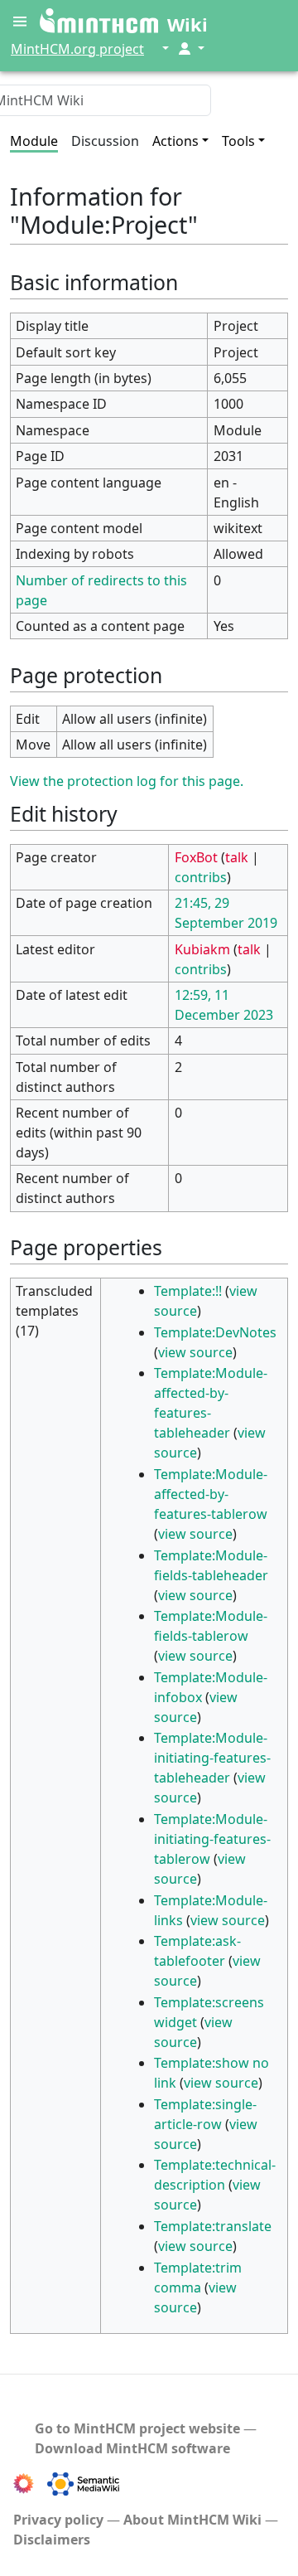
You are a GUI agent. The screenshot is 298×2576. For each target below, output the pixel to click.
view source (195, 1352)
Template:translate (213, 2226)
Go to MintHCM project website (137, 2428)
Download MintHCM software (132, 2448)
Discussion (105, 141)
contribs (201, 877)
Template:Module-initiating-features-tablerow (212, 1839)
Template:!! (188, 1291)
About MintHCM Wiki (192, 2520)
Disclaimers (52, 2540)
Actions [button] (175, 141)
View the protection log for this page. (127, 781)
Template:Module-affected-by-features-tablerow (211, 1494)
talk (237, 857)
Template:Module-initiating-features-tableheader (212, 1758)
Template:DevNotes (215, 1332)
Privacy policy (58, 2520)
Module (34, 141)
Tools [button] (238, 141)
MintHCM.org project (77, 49)
